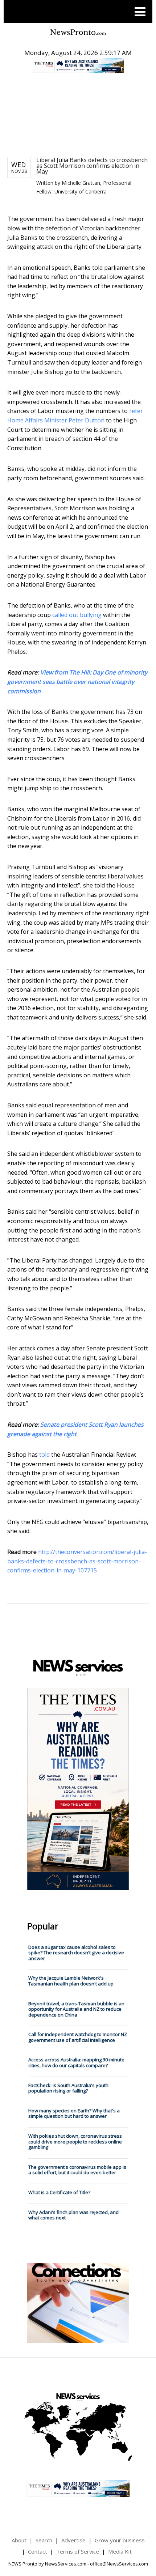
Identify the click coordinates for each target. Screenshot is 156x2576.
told (44, 1455)
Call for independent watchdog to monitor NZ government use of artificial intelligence (78, 2037)
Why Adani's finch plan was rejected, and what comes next (73, 2215)
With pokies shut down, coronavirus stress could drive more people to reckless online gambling (75, 2141)
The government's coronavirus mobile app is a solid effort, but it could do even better (77, 2170)
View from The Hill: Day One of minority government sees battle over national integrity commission (77, 682)
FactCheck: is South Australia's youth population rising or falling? (68, 2088)
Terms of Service (78, 2551)
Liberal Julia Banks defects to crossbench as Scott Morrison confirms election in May (92, 166)
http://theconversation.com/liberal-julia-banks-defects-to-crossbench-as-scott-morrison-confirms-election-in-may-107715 (77, 1561)
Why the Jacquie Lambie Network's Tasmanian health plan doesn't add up (71, 1981)
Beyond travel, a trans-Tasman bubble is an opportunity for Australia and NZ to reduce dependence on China (76, 2009)
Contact (38, 2551)
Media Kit (120, 2551)
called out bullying (77, 615)
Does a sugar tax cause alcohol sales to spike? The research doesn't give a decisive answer (76, 1953)
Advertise (73, 2540)
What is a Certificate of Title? (59, 2192)
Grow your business (120, 2540)
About (19, 2540)
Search (44, 2540)
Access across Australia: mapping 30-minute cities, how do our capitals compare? (76, 2062)
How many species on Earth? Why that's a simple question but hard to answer (74, 2113)
